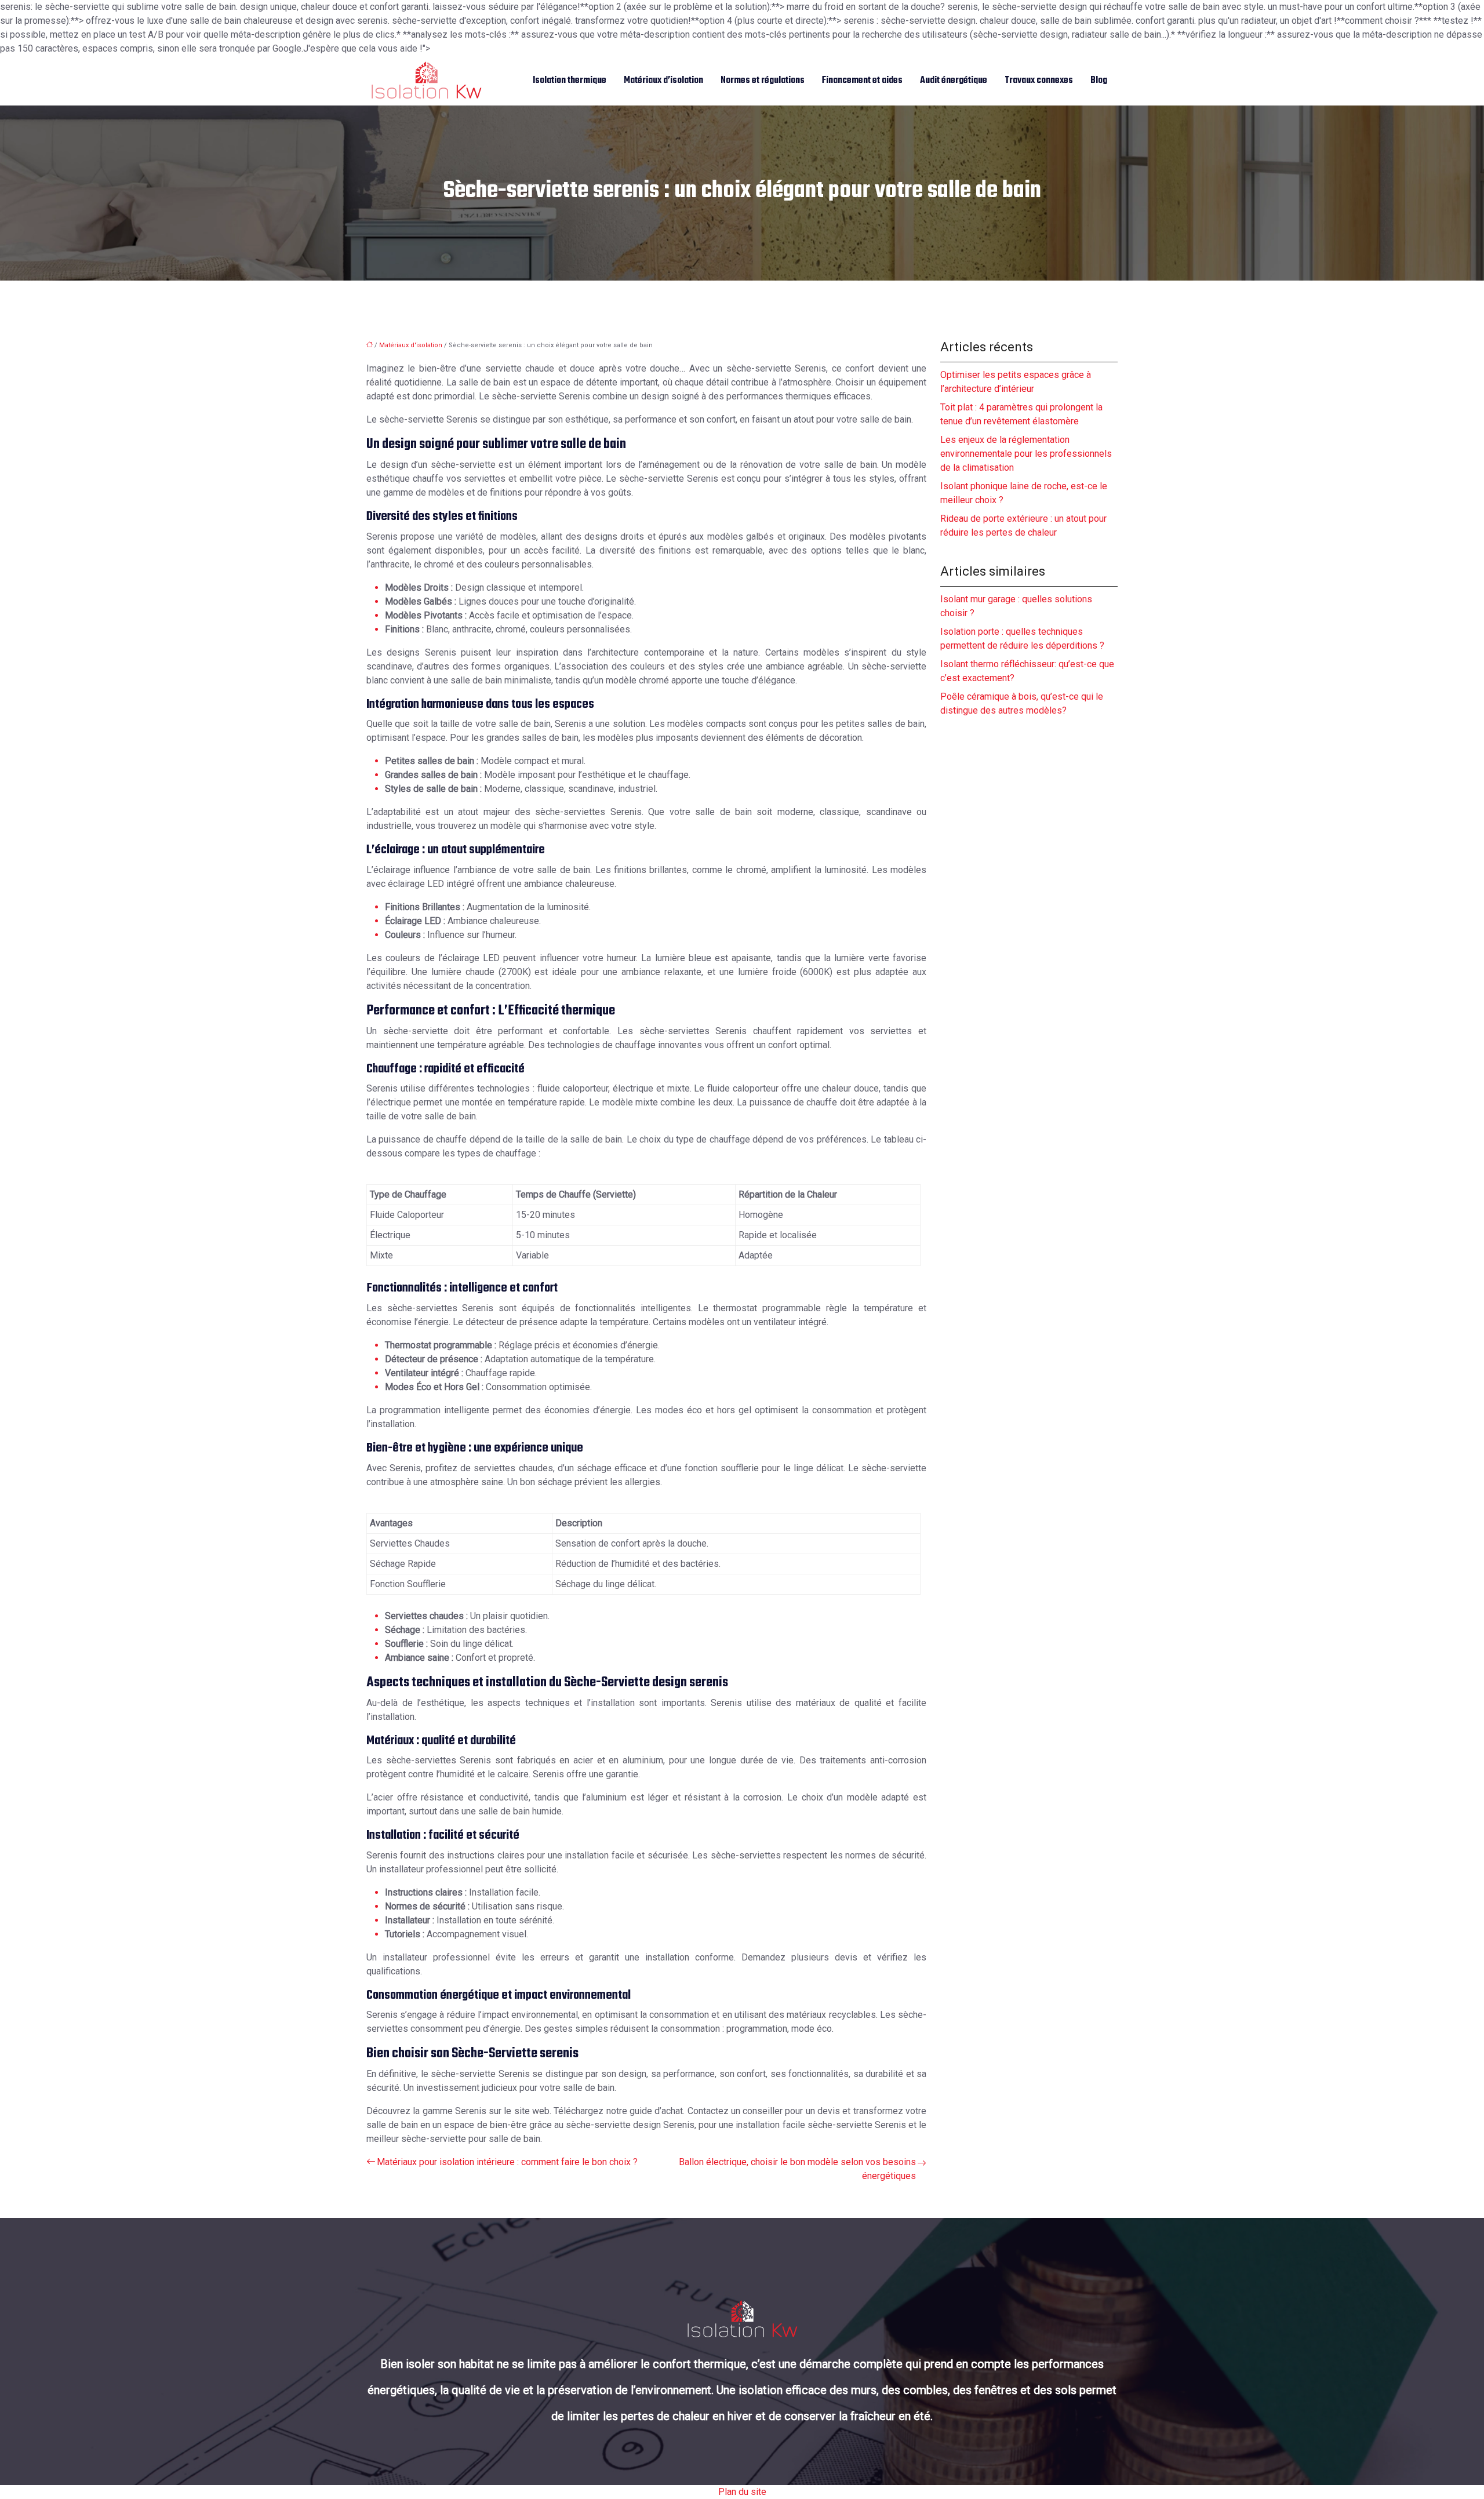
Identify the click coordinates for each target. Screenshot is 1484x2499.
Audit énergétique (954, 81)
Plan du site (742, 2492)
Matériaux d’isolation (663, 81)
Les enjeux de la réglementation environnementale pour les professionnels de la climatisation (1026, 454)
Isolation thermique (570, 81)
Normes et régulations (763, 81)
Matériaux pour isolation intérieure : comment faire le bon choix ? (507, 2162)
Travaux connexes (1039, 81)
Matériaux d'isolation (411, 345)
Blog (1099, 81)
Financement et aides (862, 81)
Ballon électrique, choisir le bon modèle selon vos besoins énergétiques (797, 2169)
